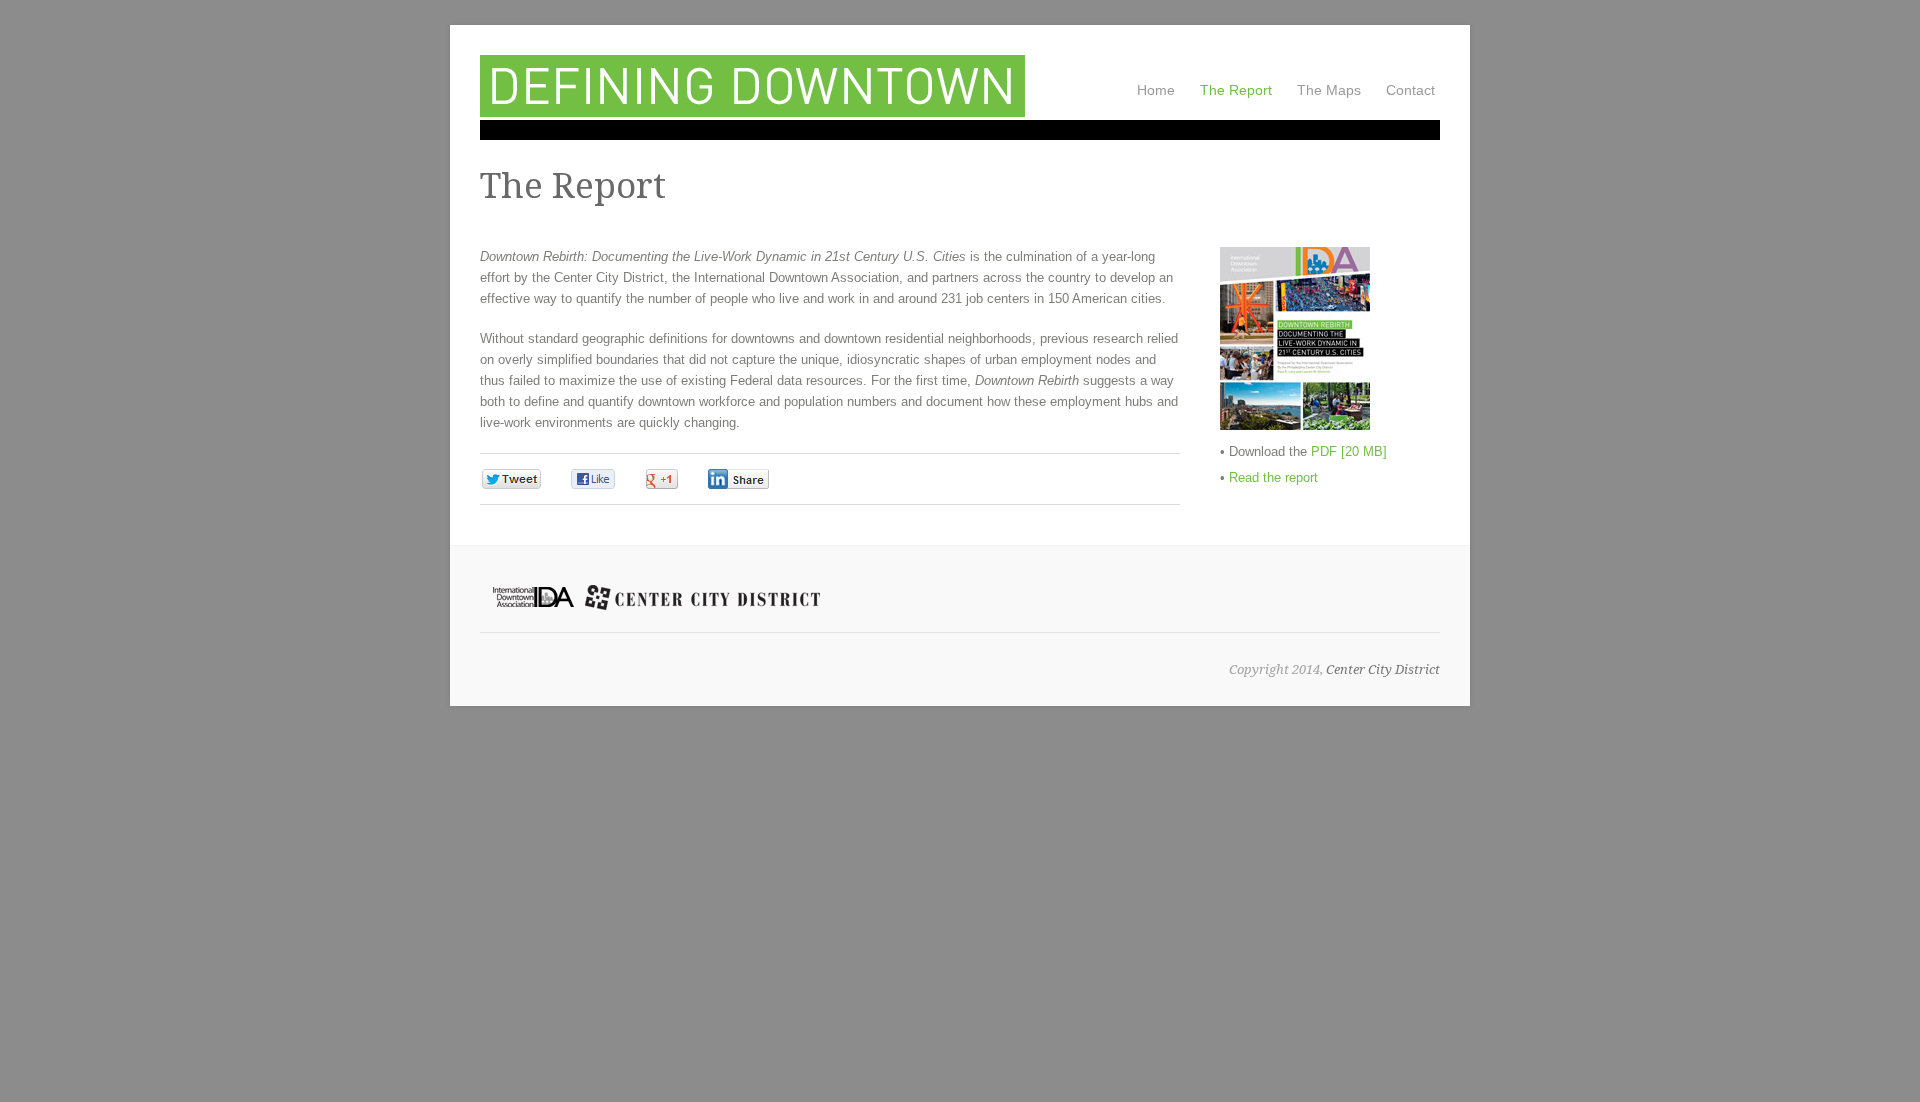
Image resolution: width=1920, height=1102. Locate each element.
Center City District (1383, 669)
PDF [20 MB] (1349, 451)
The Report (1236, 88)
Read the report (1273, 477)
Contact (1410, 90)
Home (1156, 90)
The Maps (1329, 90)
